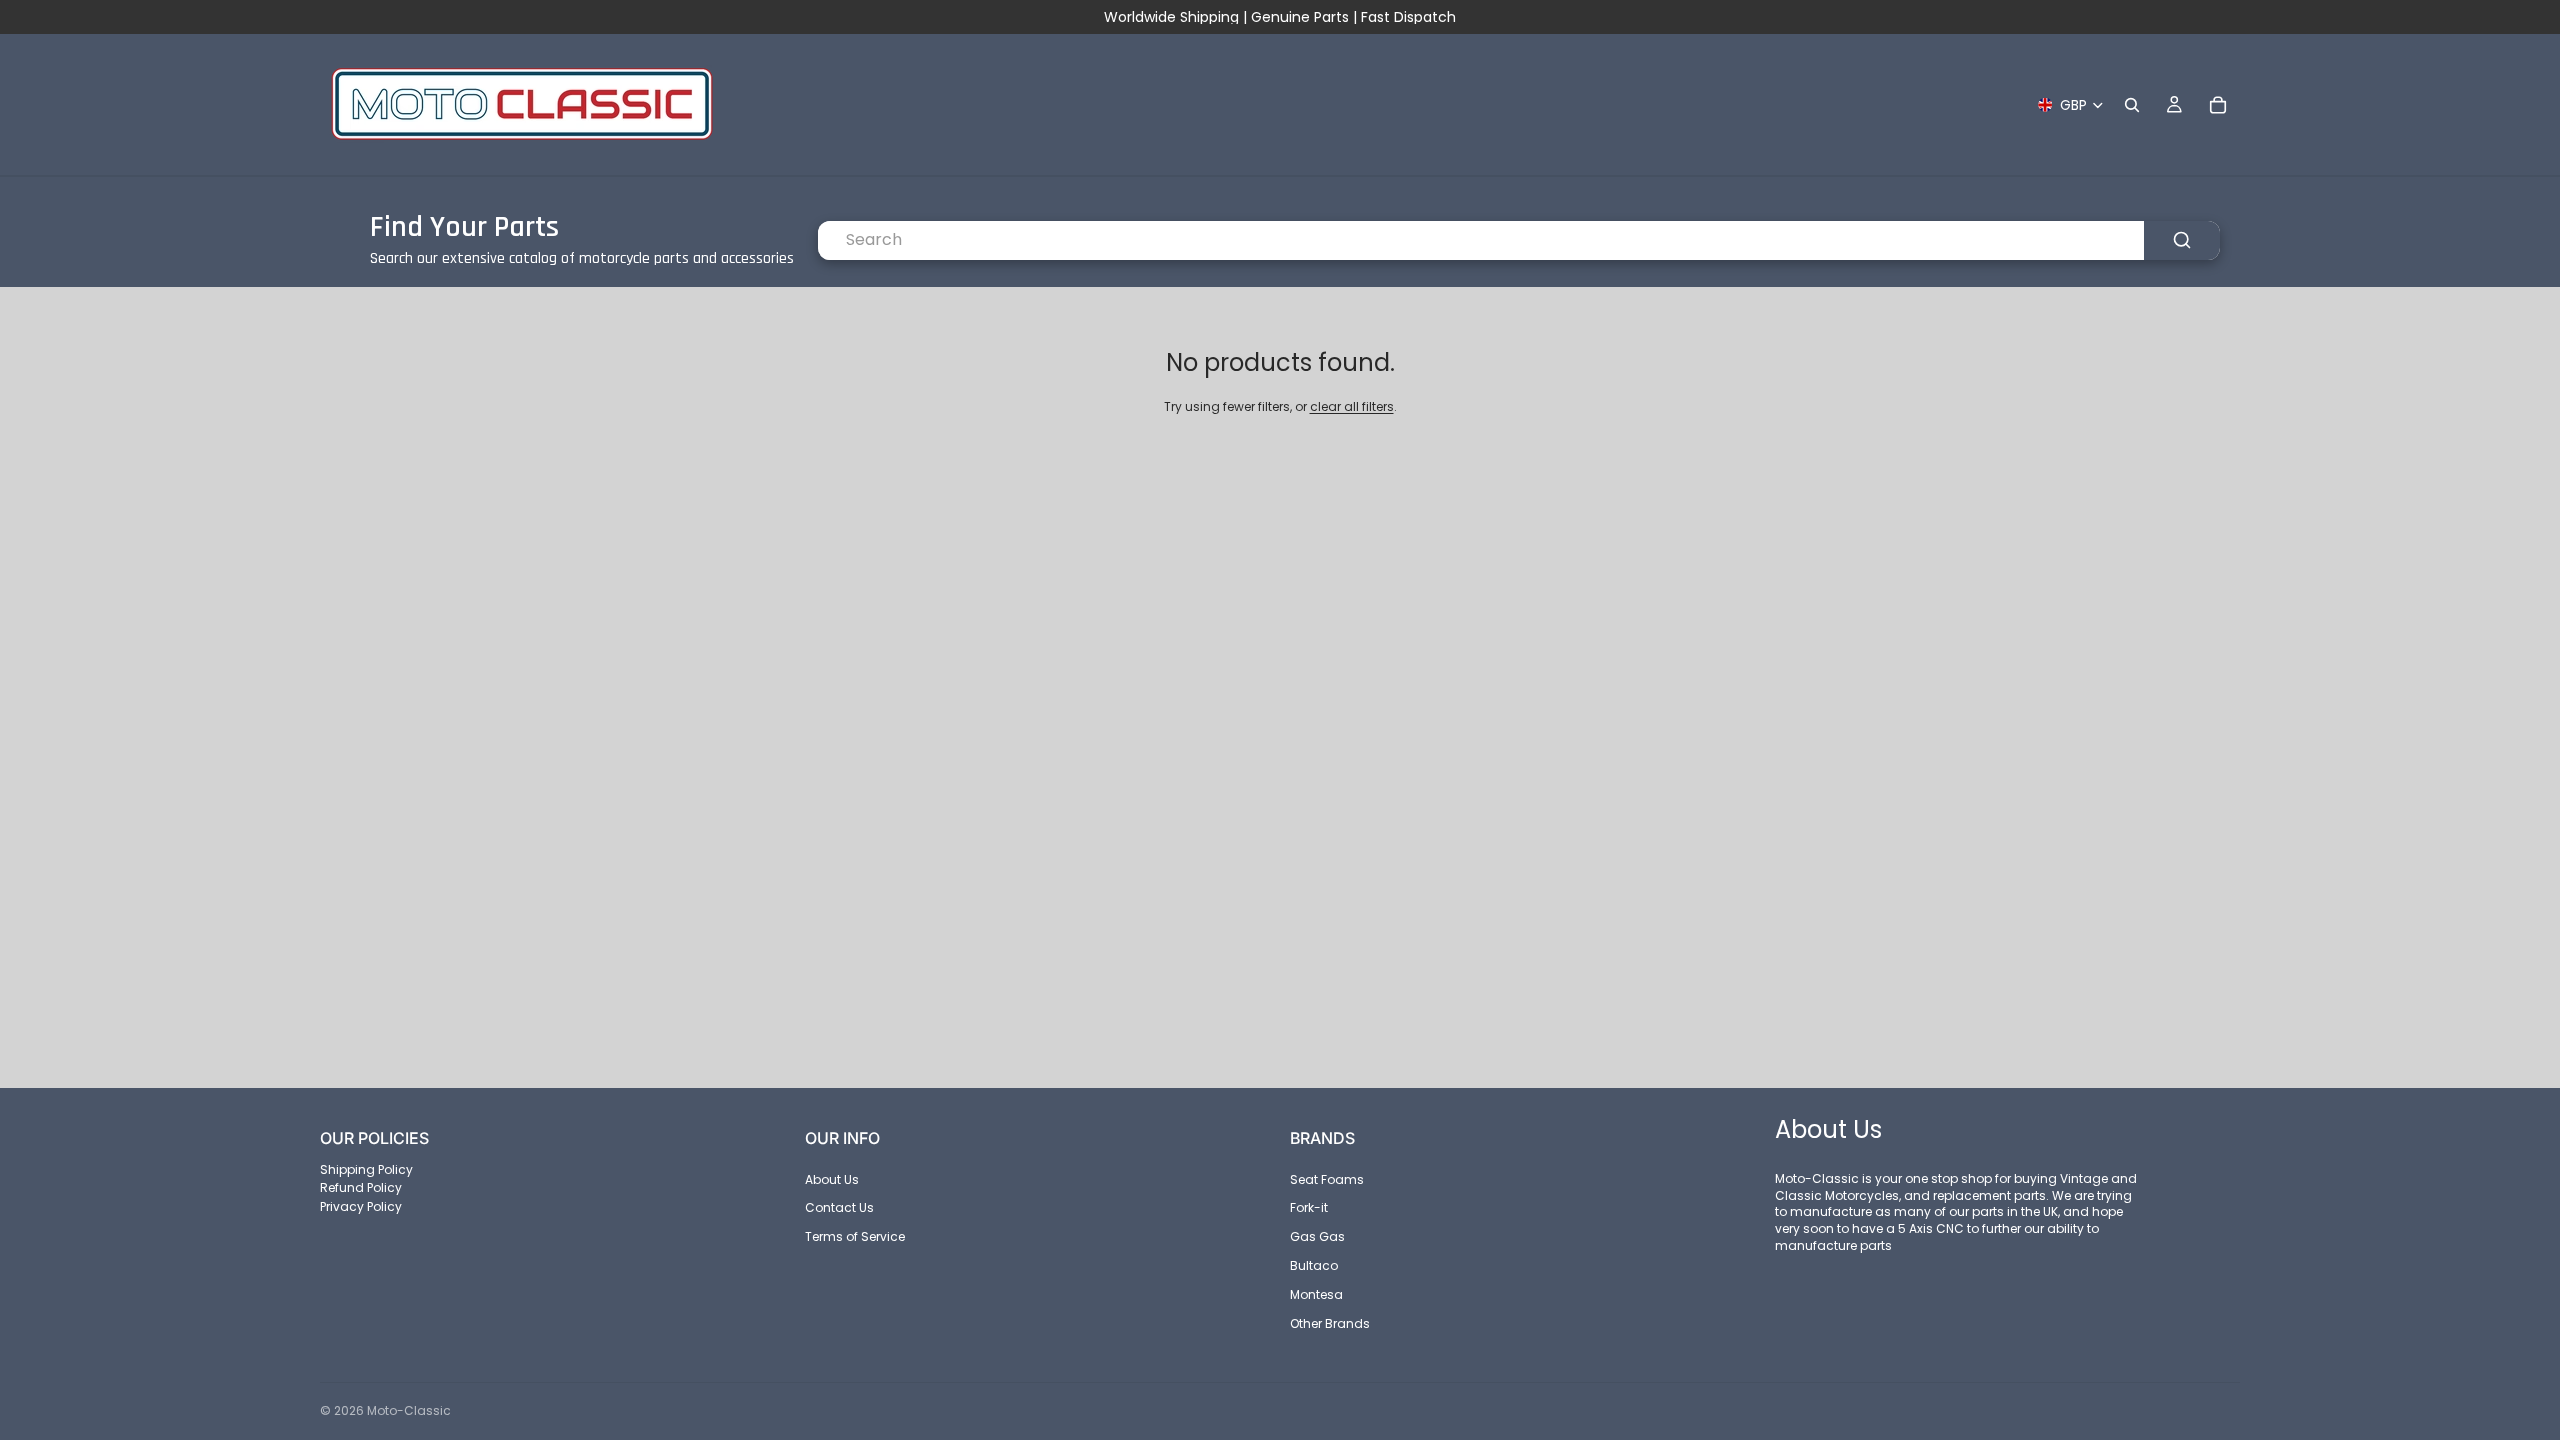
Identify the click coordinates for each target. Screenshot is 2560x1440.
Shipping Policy (366, 1168)
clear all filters (1352, 406)
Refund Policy (361, 1187)
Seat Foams (1327, 1178)
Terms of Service (855, 1236)
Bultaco (1314, 1265)
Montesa (1316, 1294)
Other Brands (1330, 1322)
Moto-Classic (409, 1410)
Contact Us (839, 1207)
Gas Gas (1317, 1236)
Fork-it (1309, 1207)
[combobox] (1481, 240)
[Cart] (2218, 105)
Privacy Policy (361, 1206)
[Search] (2132, 105)
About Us (832, 1178)
